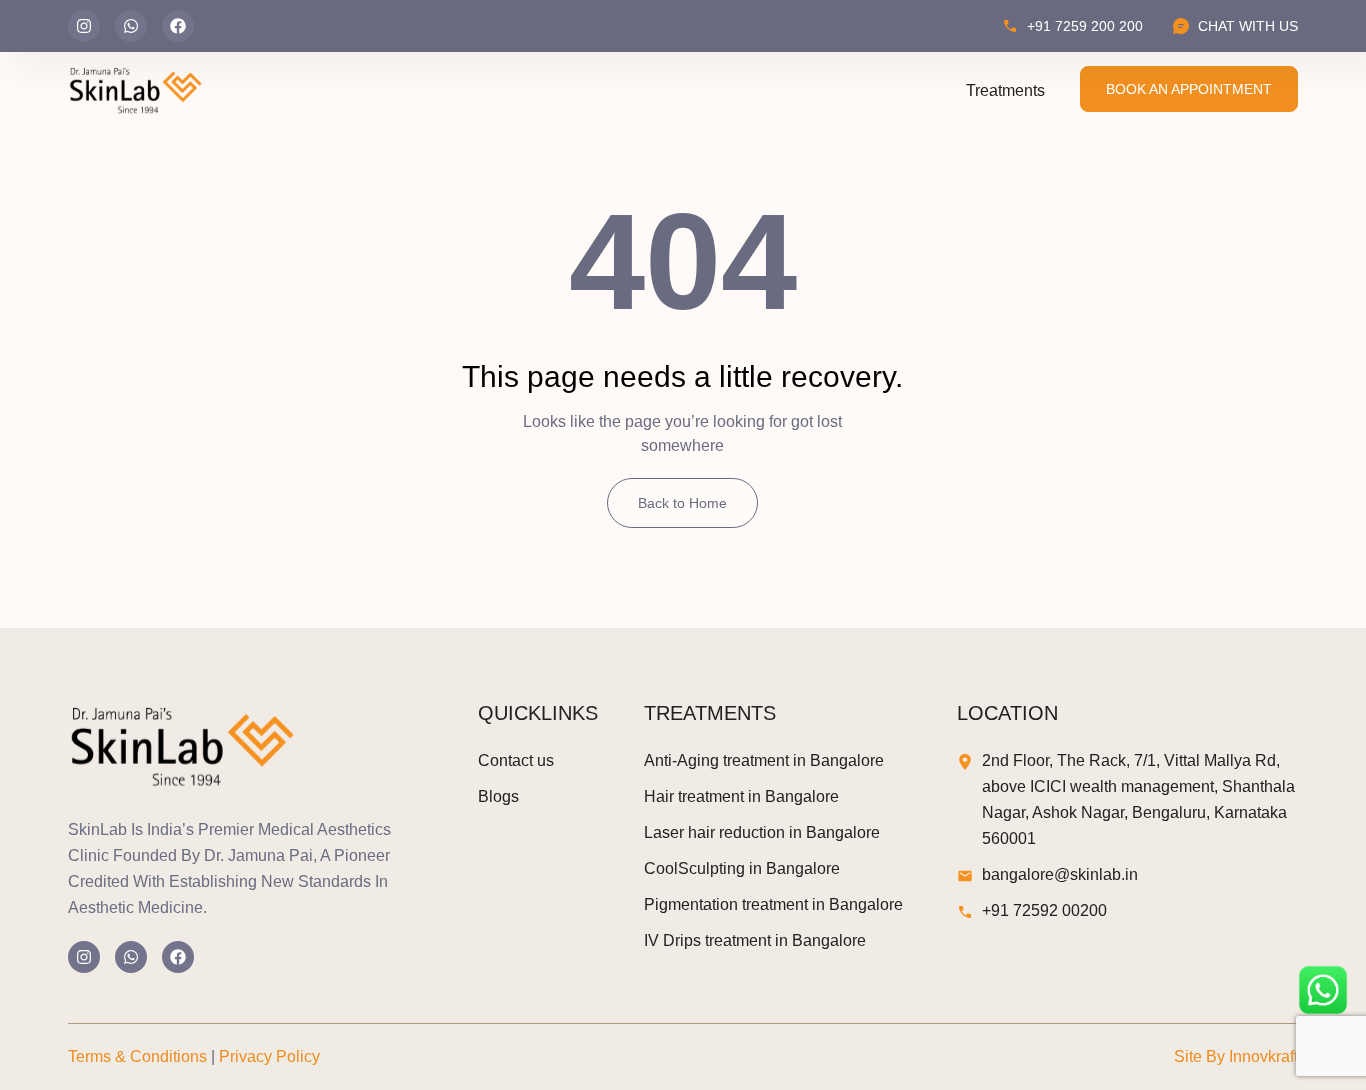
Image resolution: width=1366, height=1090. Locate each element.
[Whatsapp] (131, 26)
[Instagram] (84, 26)
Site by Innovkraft (1236, 1056)
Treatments (1005, 90)
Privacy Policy (269, 1056)
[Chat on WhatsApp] (1323, 990)
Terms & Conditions (137, 1056)
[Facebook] (178, 26)
